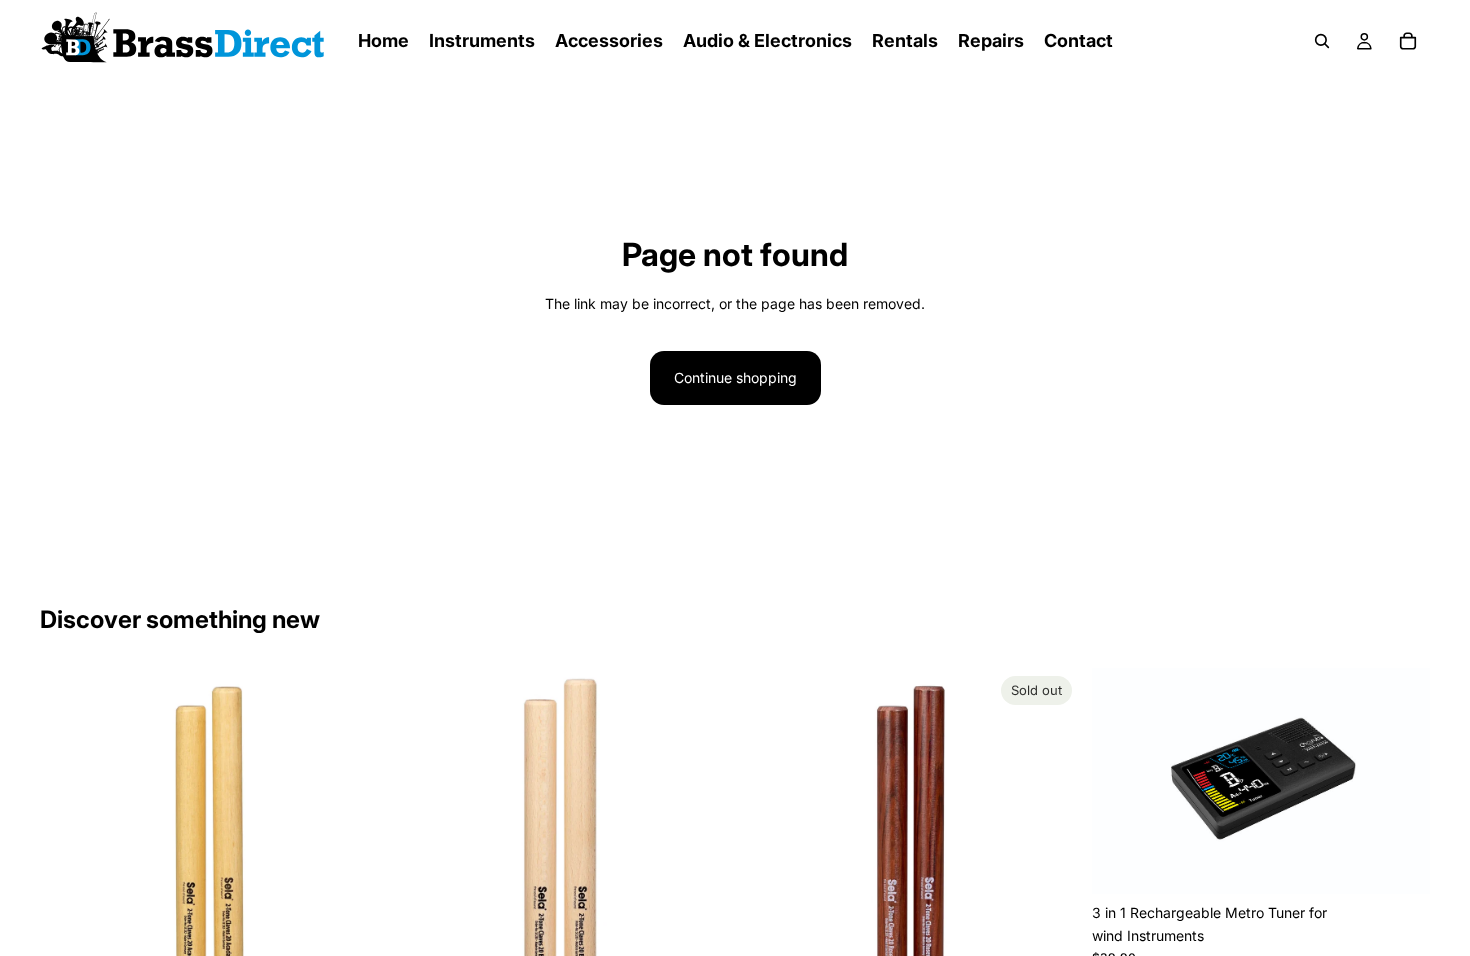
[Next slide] (349, 838)
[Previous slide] (70, 838)
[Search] (1322, 41)
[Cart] (1408, 41)
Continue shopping (735, 377)
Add (1416, 862)
